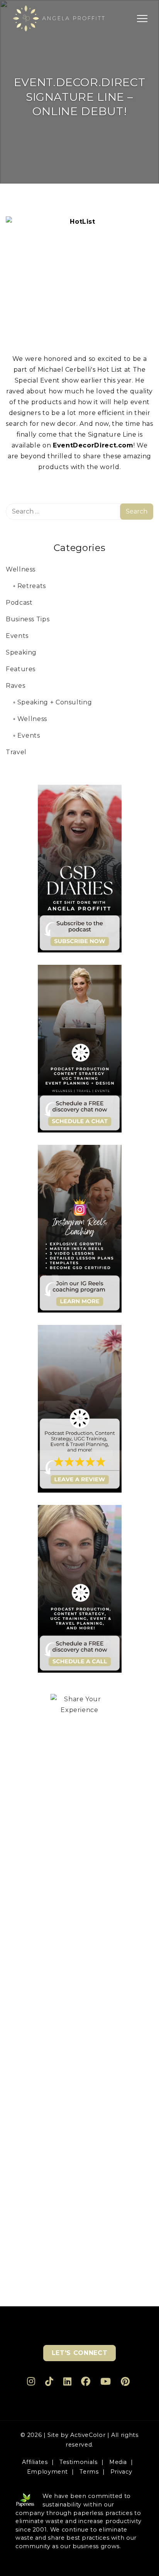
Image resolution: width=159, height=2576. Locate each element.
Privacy (121, 2472)
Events (17, 636)
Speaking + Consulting (55, 702)
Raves (15, 686)
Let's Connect (79, 2353)
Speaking (21, 652)
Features (21, 669)
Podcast (19, 603)
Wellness (21, 569)
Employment (47, 2472)
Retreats (32, 586)
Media (118, 2462)
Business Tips (28, 619)
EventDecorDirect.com (93, 445)
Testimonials (79, 2462)
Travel (16, 752)
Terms (89, 2472)
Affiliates (35, 2462)
